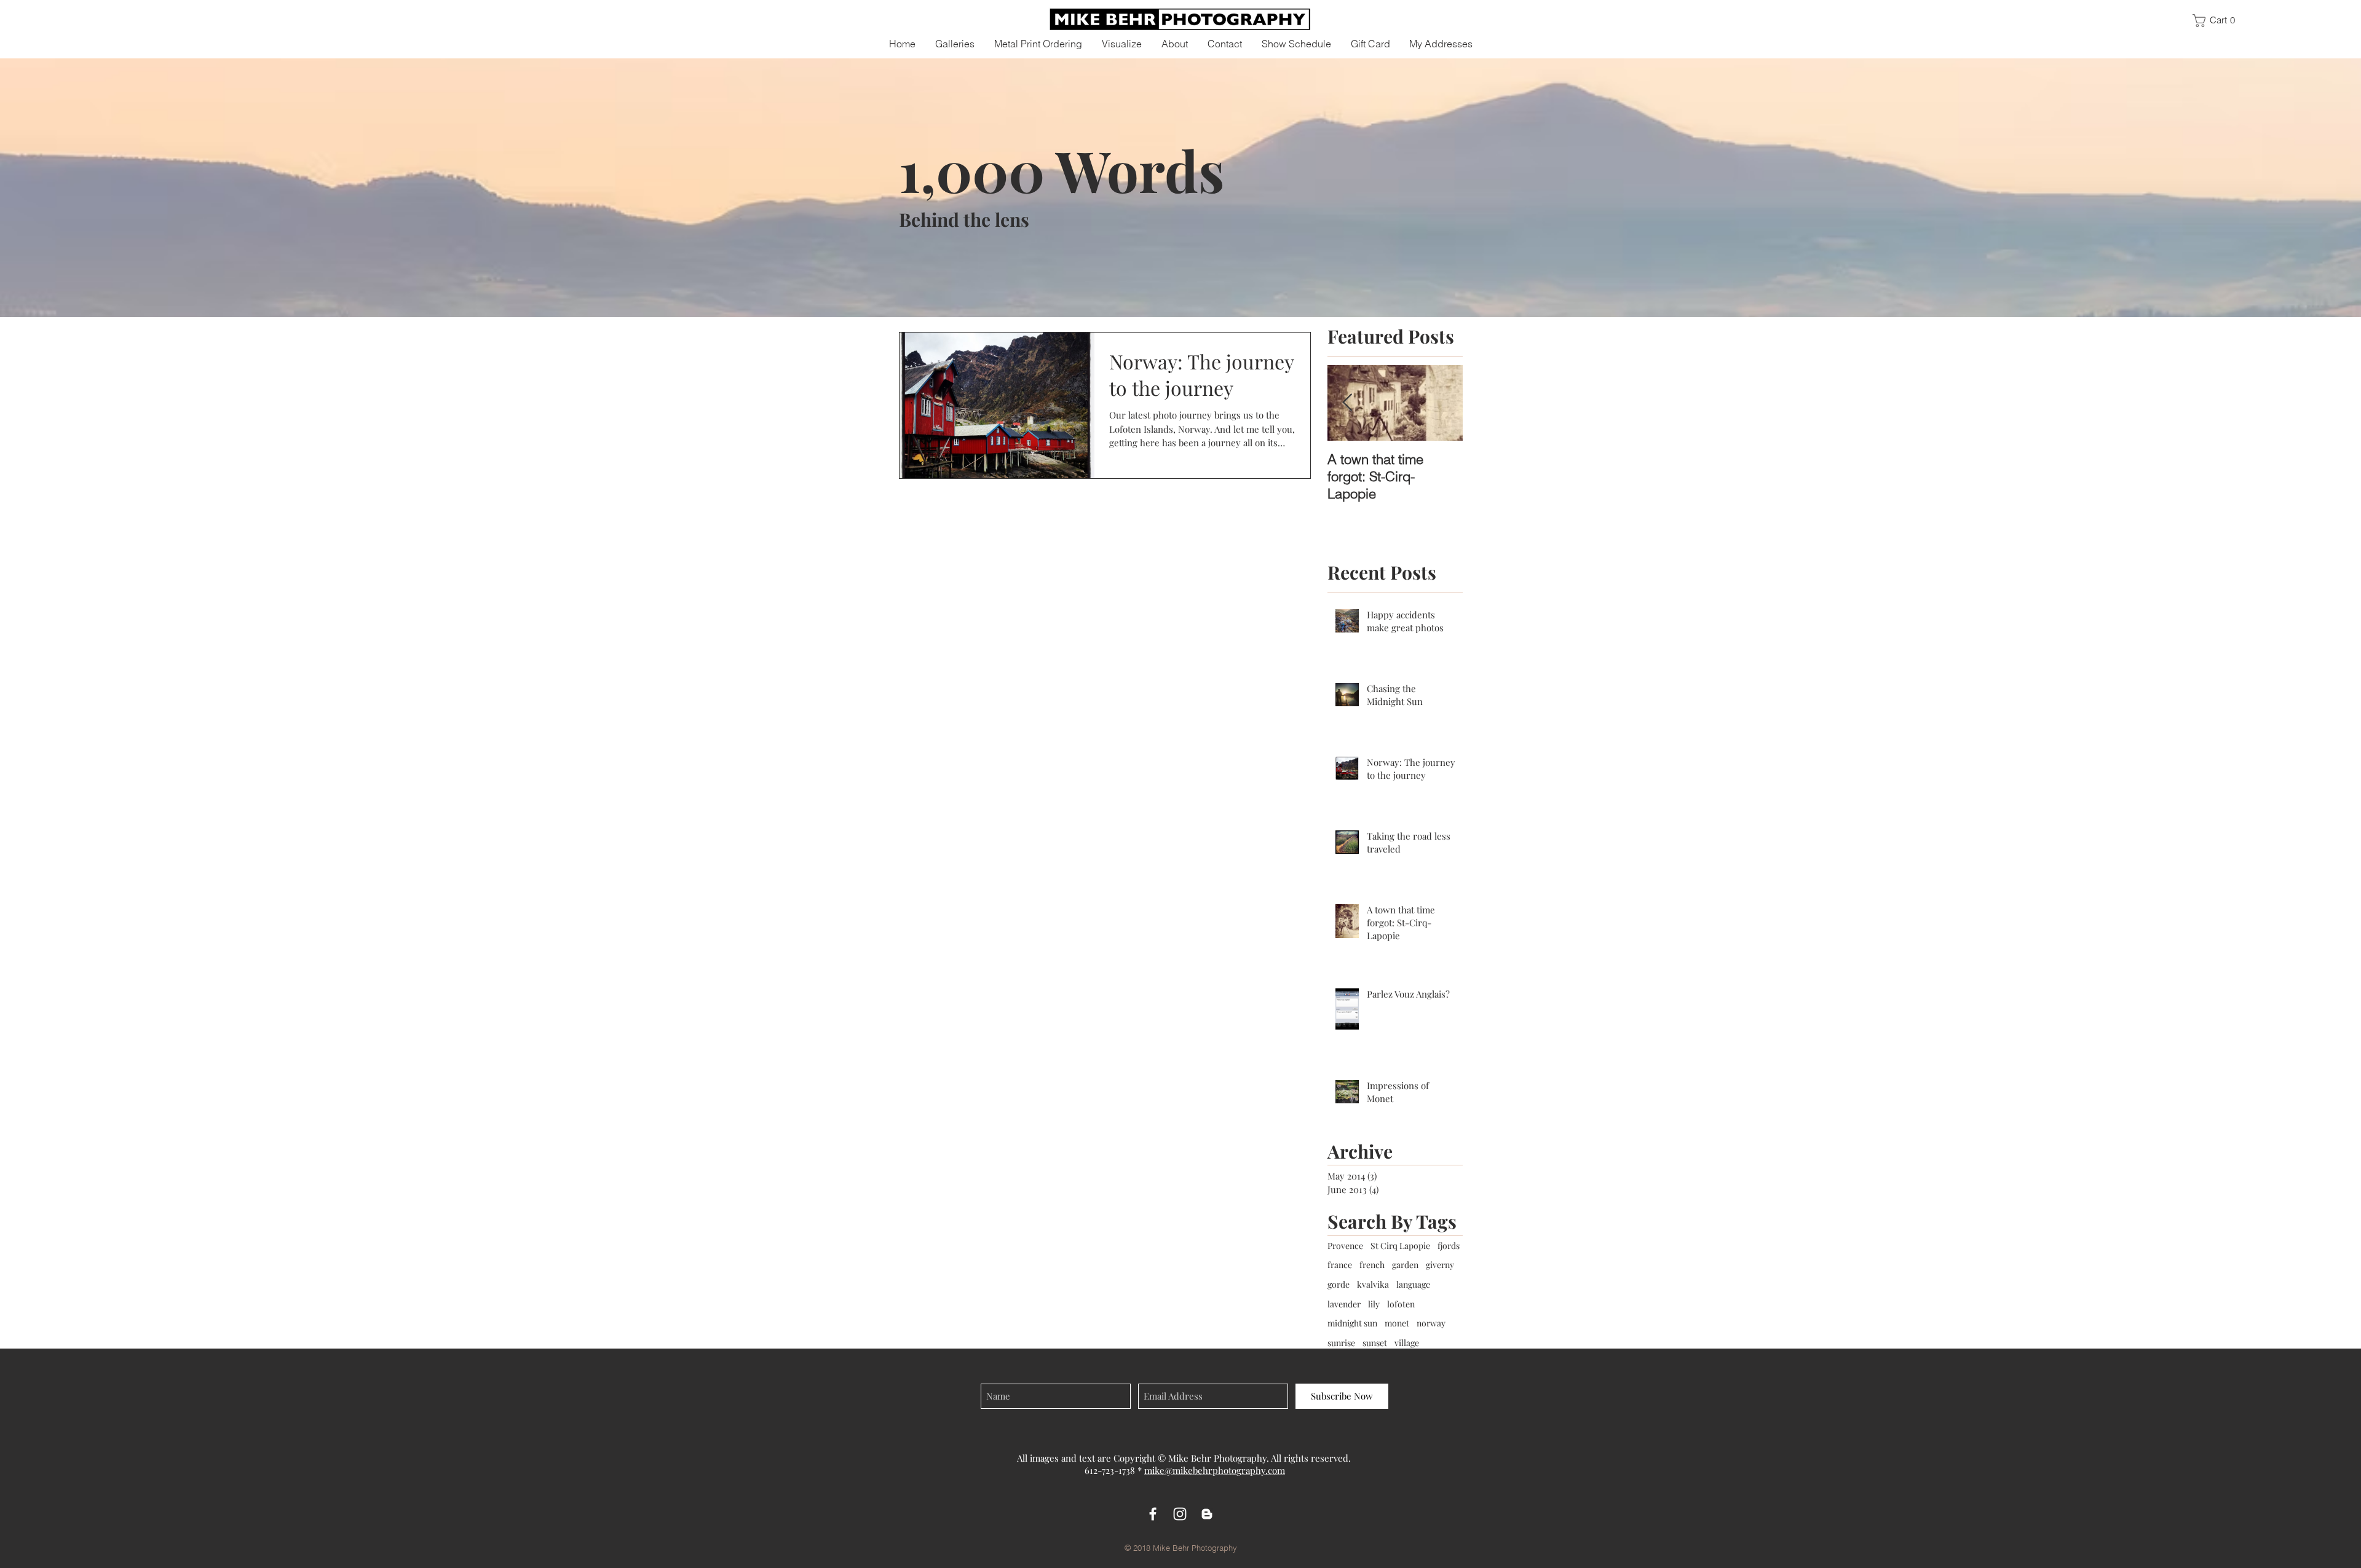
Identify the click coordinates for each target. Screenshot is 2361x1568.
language (1413, 1284)
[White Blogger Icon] (1207, 1514)
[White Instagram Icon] (1180, 1514)
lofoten (1401, 1304)
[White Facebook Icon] (1153, 1514)
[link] (2219, 21)
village (1407, 1343)
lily (1374, 1304)
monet (1397, 1323)
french (1372, 1265)
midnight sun (1352, 1323)
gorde (1339, 1284)
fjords (1449, 1246)
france (1340, 1265)
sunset (1375, 1343)
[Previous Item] (1347, 403)
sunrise (1341, 1343)
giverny (1440, 1265)
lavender (1344, 1304)
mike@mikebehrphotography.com (1215, 1470)
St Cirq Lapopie (1400, 1246)
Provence (1345, 1246)
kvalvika (1373, 1284)
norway (1431, 1323)
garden (1405, 1265)
